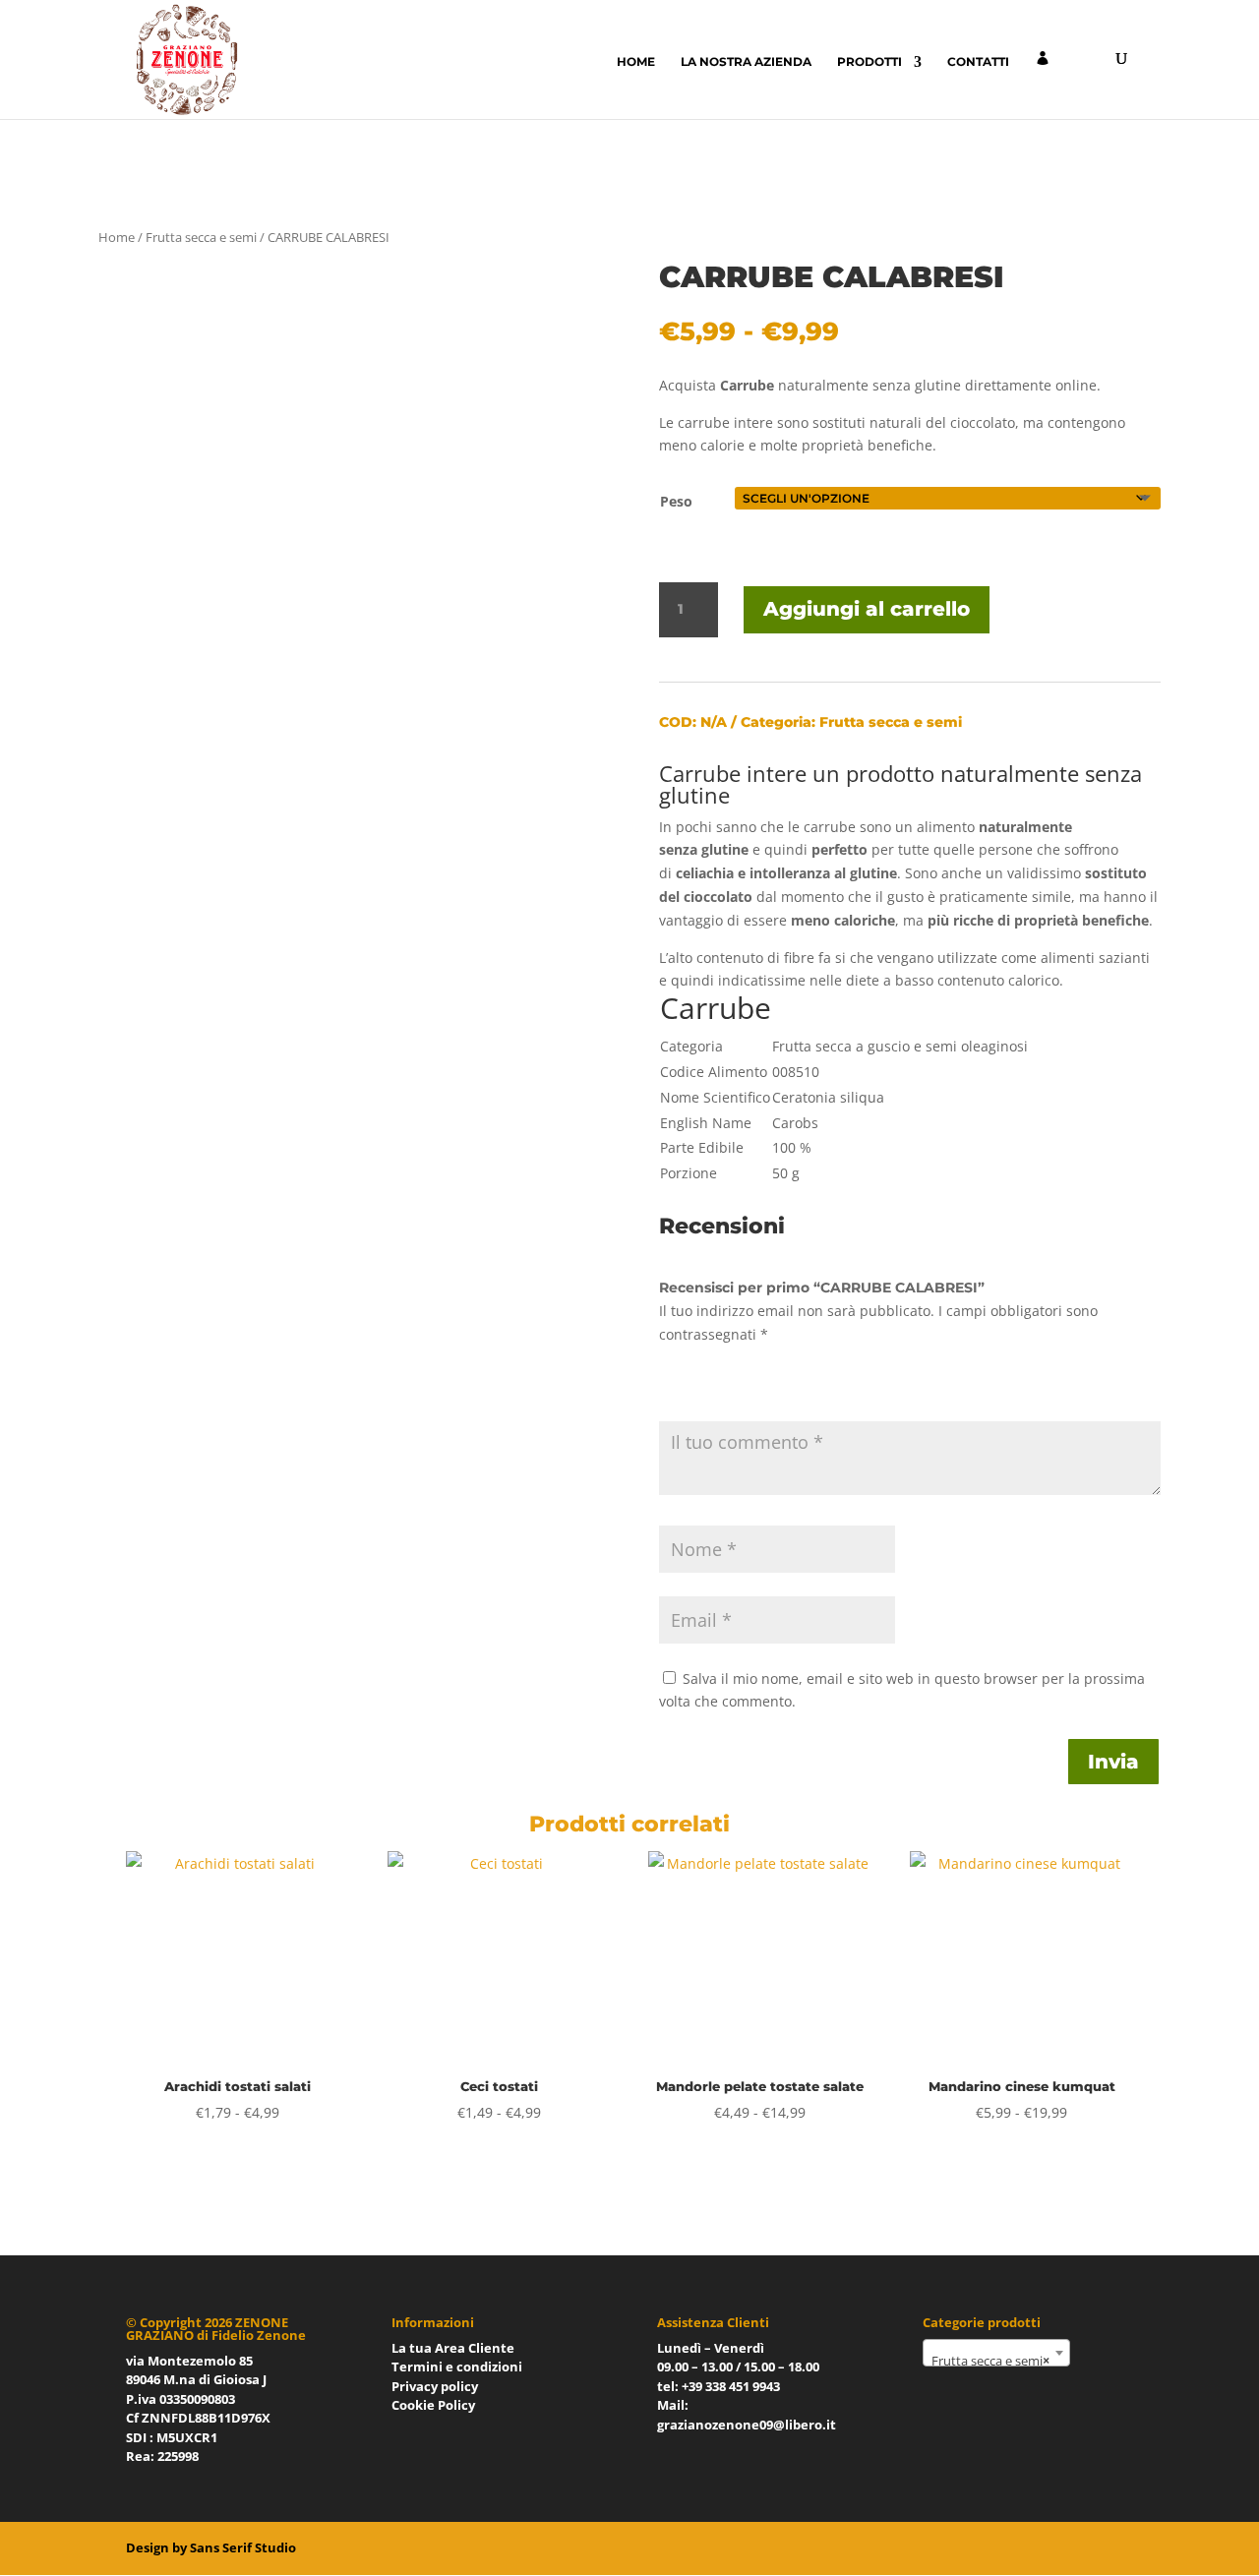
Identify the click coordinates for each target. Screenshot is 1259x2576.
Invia (1113, 1762)
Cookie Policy (433, 2405)
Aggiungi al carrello (867, 609)
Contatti (978, 62)
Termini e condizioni (457, 2366)
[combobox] (996, 2353)
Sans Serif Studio (243, 2547)
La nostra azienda (746, 62)
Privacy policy (435, 2386)
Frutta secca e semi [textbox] (990, 2361)
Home (636, 62)
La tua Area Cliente (453, 2348)
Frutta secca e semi (201, 237)
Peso (676, 501)
